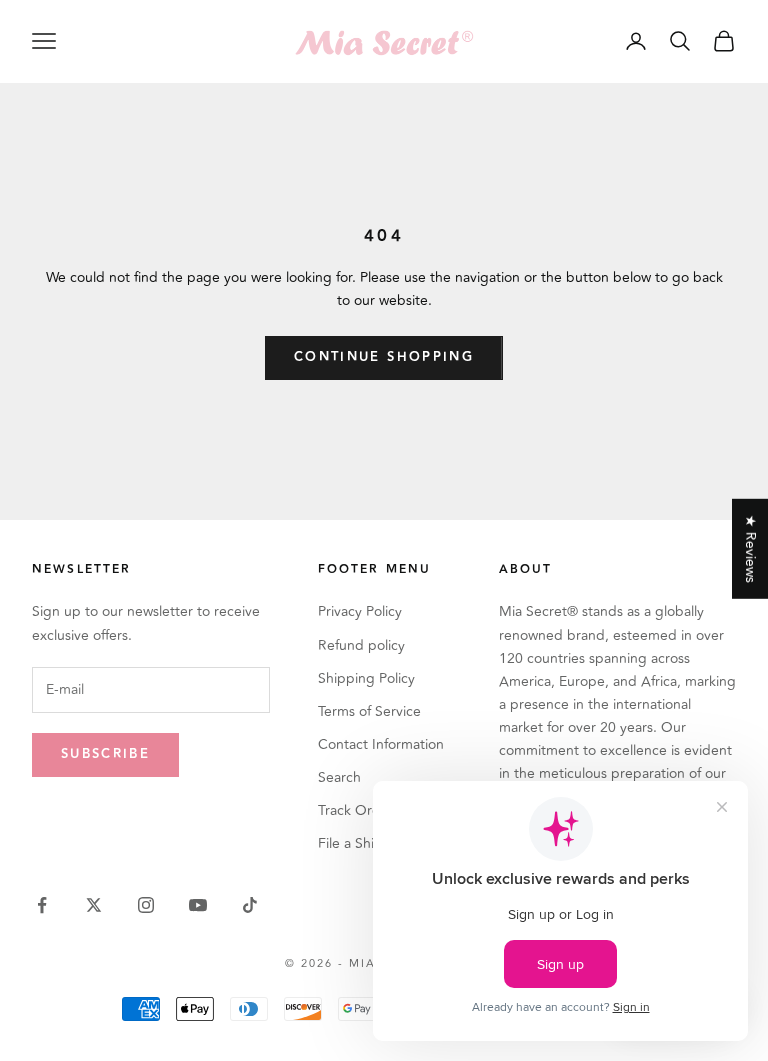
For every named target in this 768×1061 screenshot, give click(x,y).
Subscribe (105, 754)
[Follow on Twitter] (94, 905)
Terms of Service (369, 711)
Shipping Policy (366, 678)
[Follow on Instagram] (146, 905)
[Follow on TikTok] (250, 905)
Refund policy (361, 645)
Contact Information (381, 744)
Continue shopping (384, 357)
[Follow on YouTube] (198, 905)
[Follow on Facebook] (42, 905)
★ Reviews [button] (750, 548)
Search (339, 777)
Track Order (356, 810)
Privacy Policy (360, 611)
